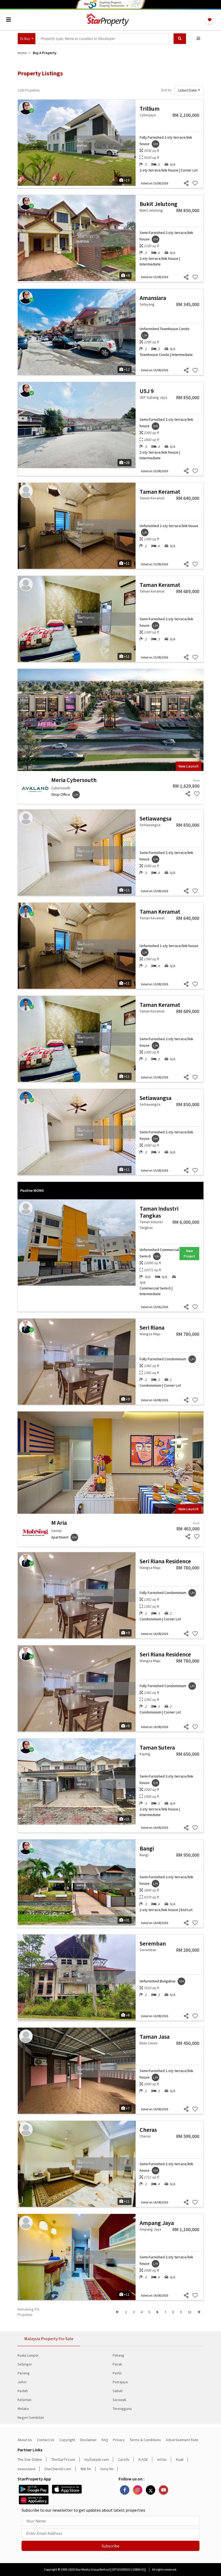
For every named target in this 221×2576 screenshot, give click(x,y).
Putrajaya (120, 2382)
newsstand (26, 2469)
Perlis (117, 2373)
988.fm (86, 2469)
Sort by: (166, 90)
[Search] (180, 39)
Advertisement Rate (182, 2440)
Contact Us (46, 2440)
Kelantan (25, 2400)
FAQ (105, 2440)
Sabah (118, 2391)
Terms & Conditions (145, 2440)
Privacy (119, 2440)
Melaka (23, 2409)
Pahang (118, 2355)
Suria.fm (107, 2469)
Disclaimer (88, 2440)
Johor (22, 2382)
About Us (25, 2440)
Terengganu (122, 2409)
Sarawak (120, 2400)
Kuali (180, 2459)
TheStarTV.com (63, 2459)
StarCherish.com (58, 2469)
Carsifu (124, 2459)
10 (189, 2312)
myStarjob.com (97, 2459)
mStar (162, 2459)
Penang (24, 2373)
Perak (117, 2364)
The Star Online (30, 2459)
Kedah (23, 2391)
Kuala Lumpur (28, 2355)
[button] (27, 39)
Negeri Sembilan (31, 2417)
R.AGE (143, 2459)
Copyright (67, 2440)
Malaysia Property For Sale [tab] (49, 2339)
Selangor (25, 2364)
